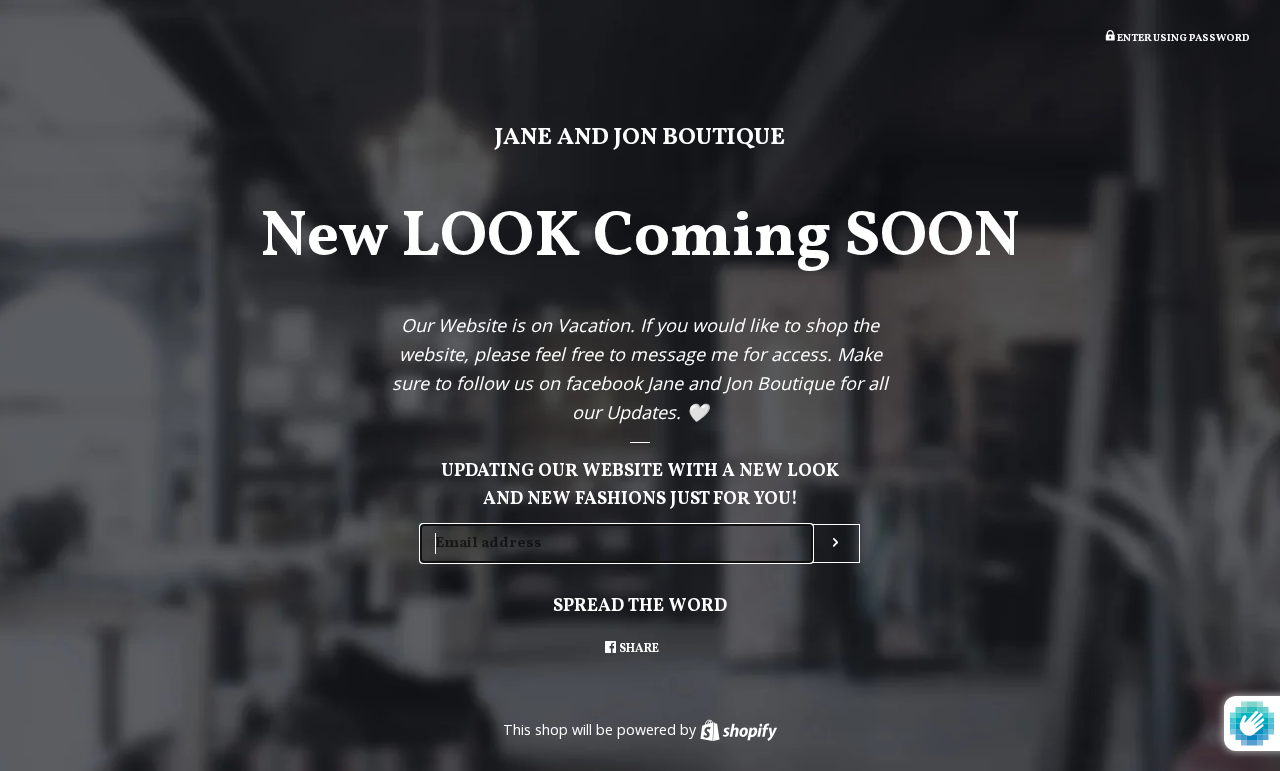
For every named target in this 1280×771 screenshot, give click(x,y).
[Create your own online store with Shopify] (738, 729)
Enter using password (1182, 38)
